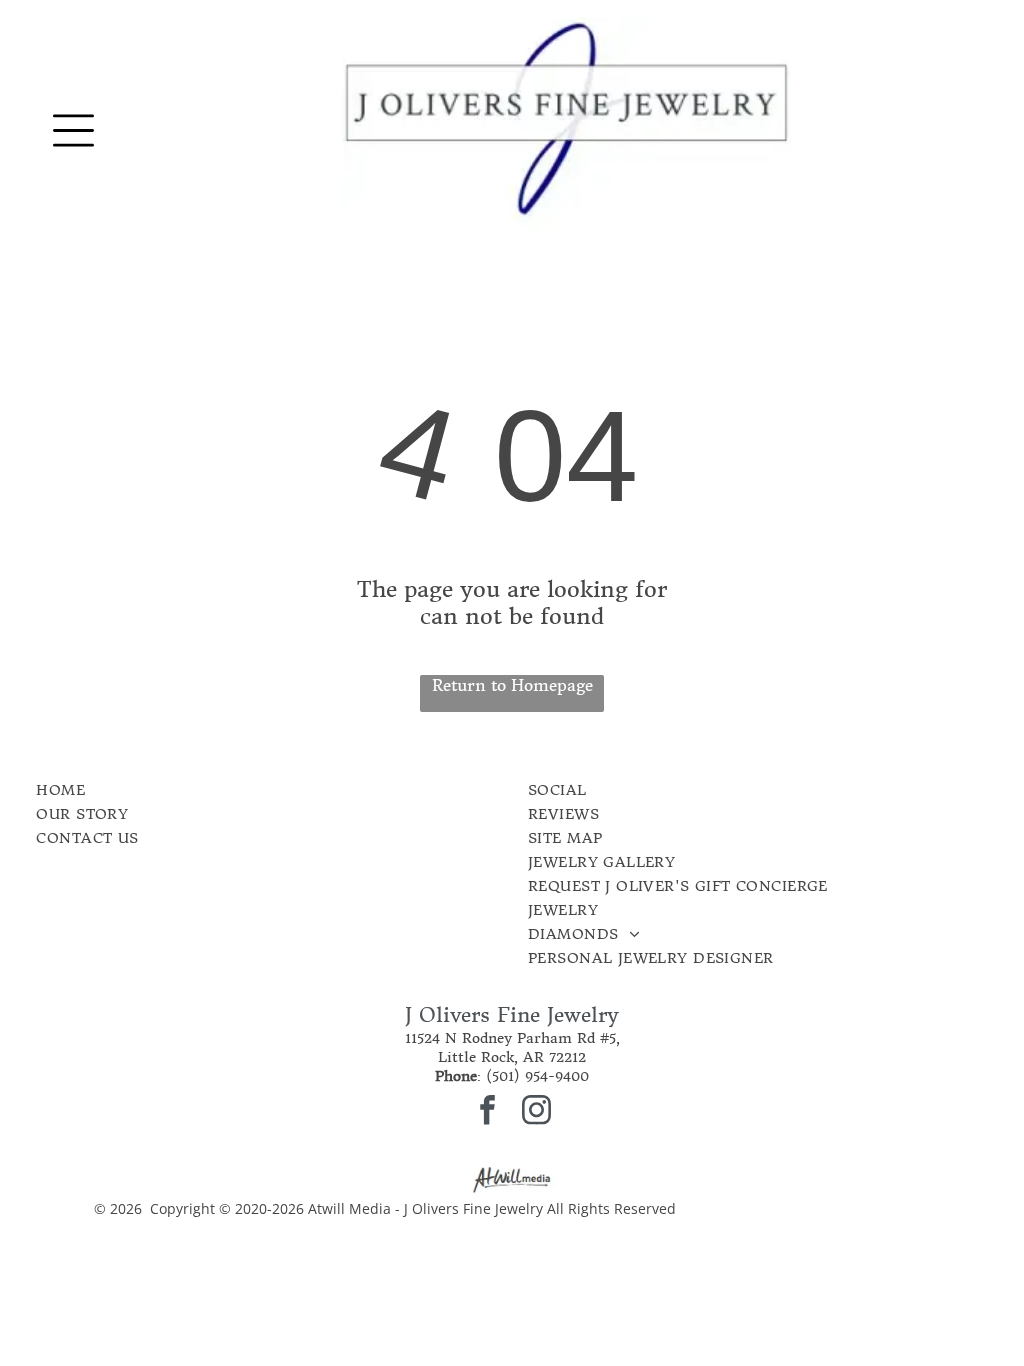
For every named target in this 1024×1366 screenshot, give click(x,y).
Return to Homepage (512, 685)
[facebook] (488, 1112)
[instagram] (537, 1112)
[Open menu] (73, 130)
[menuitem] (214, 790)
